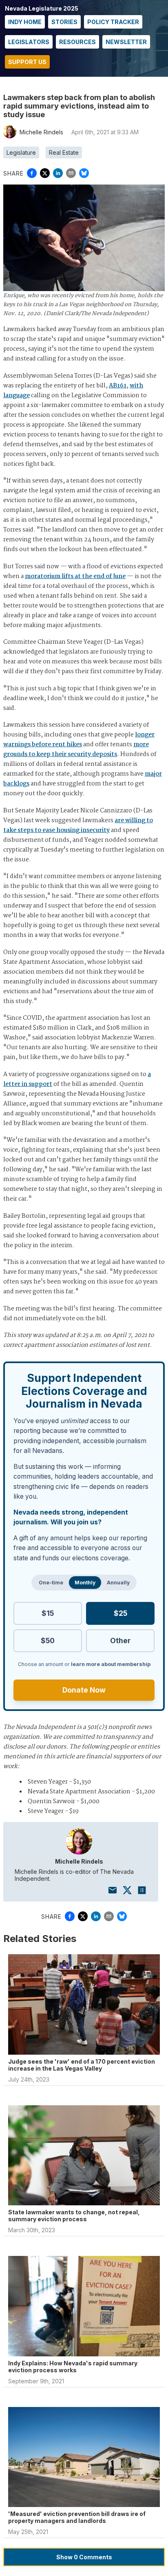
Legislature (21, 152)
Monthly (85, 1583)
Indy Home (25, 22)
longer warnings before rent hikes (79, 740)
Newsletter (126, 42)
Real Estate (64, 152)
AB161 (118, 386)
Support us (27, 62)
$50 (48, 1641)
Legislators (29, 42)
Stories (64, 22)
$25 (120, 1613)
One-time (51, 1583)
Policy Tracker (113, 22)
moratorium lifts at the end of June (75, 576)
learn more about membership (111, 1664)
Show (84, 2557)
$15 (48, 1613)
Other (120, 1641)
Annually (118, 1583)
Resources (77, 42)
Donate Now (84, 1690)
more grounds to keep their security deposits (76, 750)
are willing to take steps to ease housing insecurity (78, 825)
